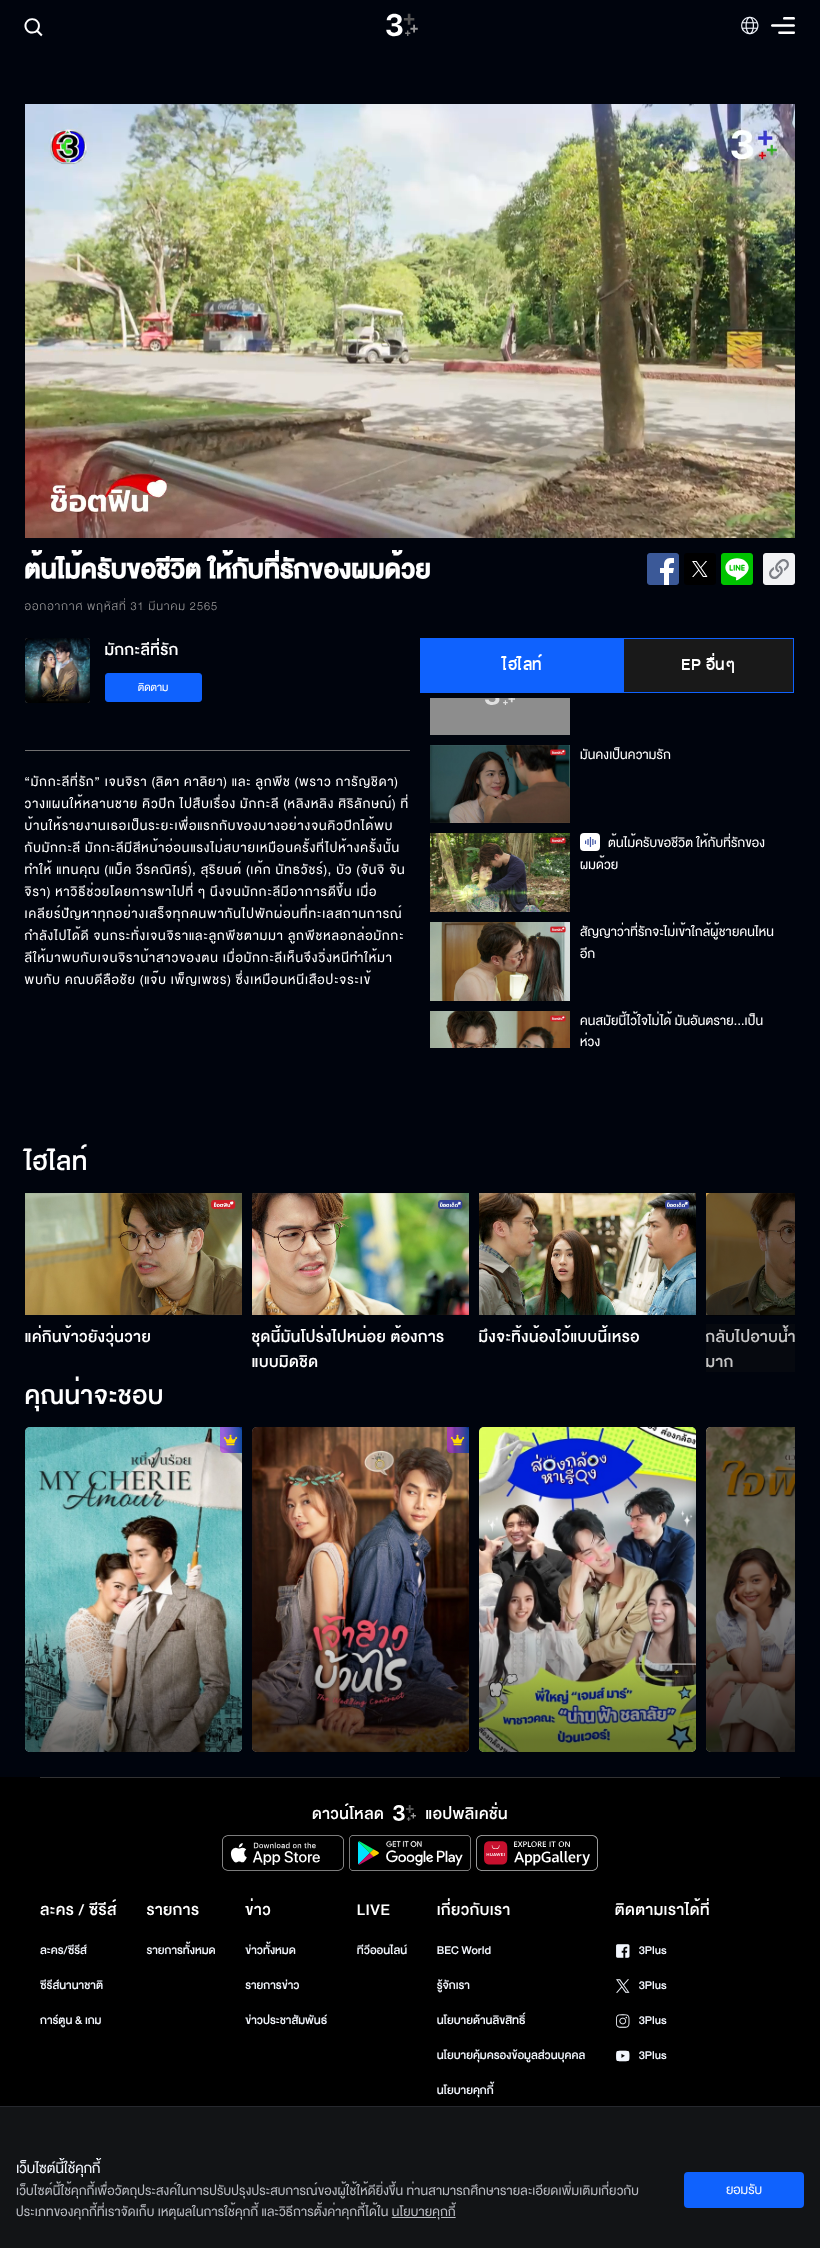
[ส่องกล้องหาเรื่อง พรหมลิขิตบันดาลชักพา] (587, 1590)
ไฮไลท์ (522, 665)
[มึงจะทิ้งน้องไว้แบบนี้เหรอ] (587, 1254)
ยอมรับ (744, 2190)
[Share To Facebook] (663, 569)
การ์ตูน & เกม (71, 2020)
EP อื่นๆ (708, 665)
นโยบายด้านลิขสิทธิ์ (481, 2020)
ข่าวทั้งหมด (270, 1950)
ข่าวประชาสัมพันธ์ (286, 2020)
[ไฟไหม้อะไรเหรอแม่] (360, 1590)
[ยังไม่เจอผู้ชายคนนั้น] (133, 1590)
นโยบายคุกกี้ (465, 2090)
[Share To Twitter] (700, 569)
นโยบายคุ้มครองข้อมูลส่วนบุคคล (511, 2055)
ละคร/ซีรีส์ (63, 1950)
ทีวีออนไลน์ (382, 1950)
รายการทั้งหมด (180, 1950)
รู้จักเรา (453, 1985)
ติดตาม (153, 687)
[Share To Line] (737, 569)
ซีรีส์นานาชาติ (71, 1985)
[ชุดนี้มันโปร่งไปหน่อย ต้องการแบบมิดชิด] (360, 1254)
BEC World (464, 1950)
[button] (179, 321)
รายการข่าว (272, 1985)
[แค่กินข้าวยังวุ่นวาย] (133, 1254)
